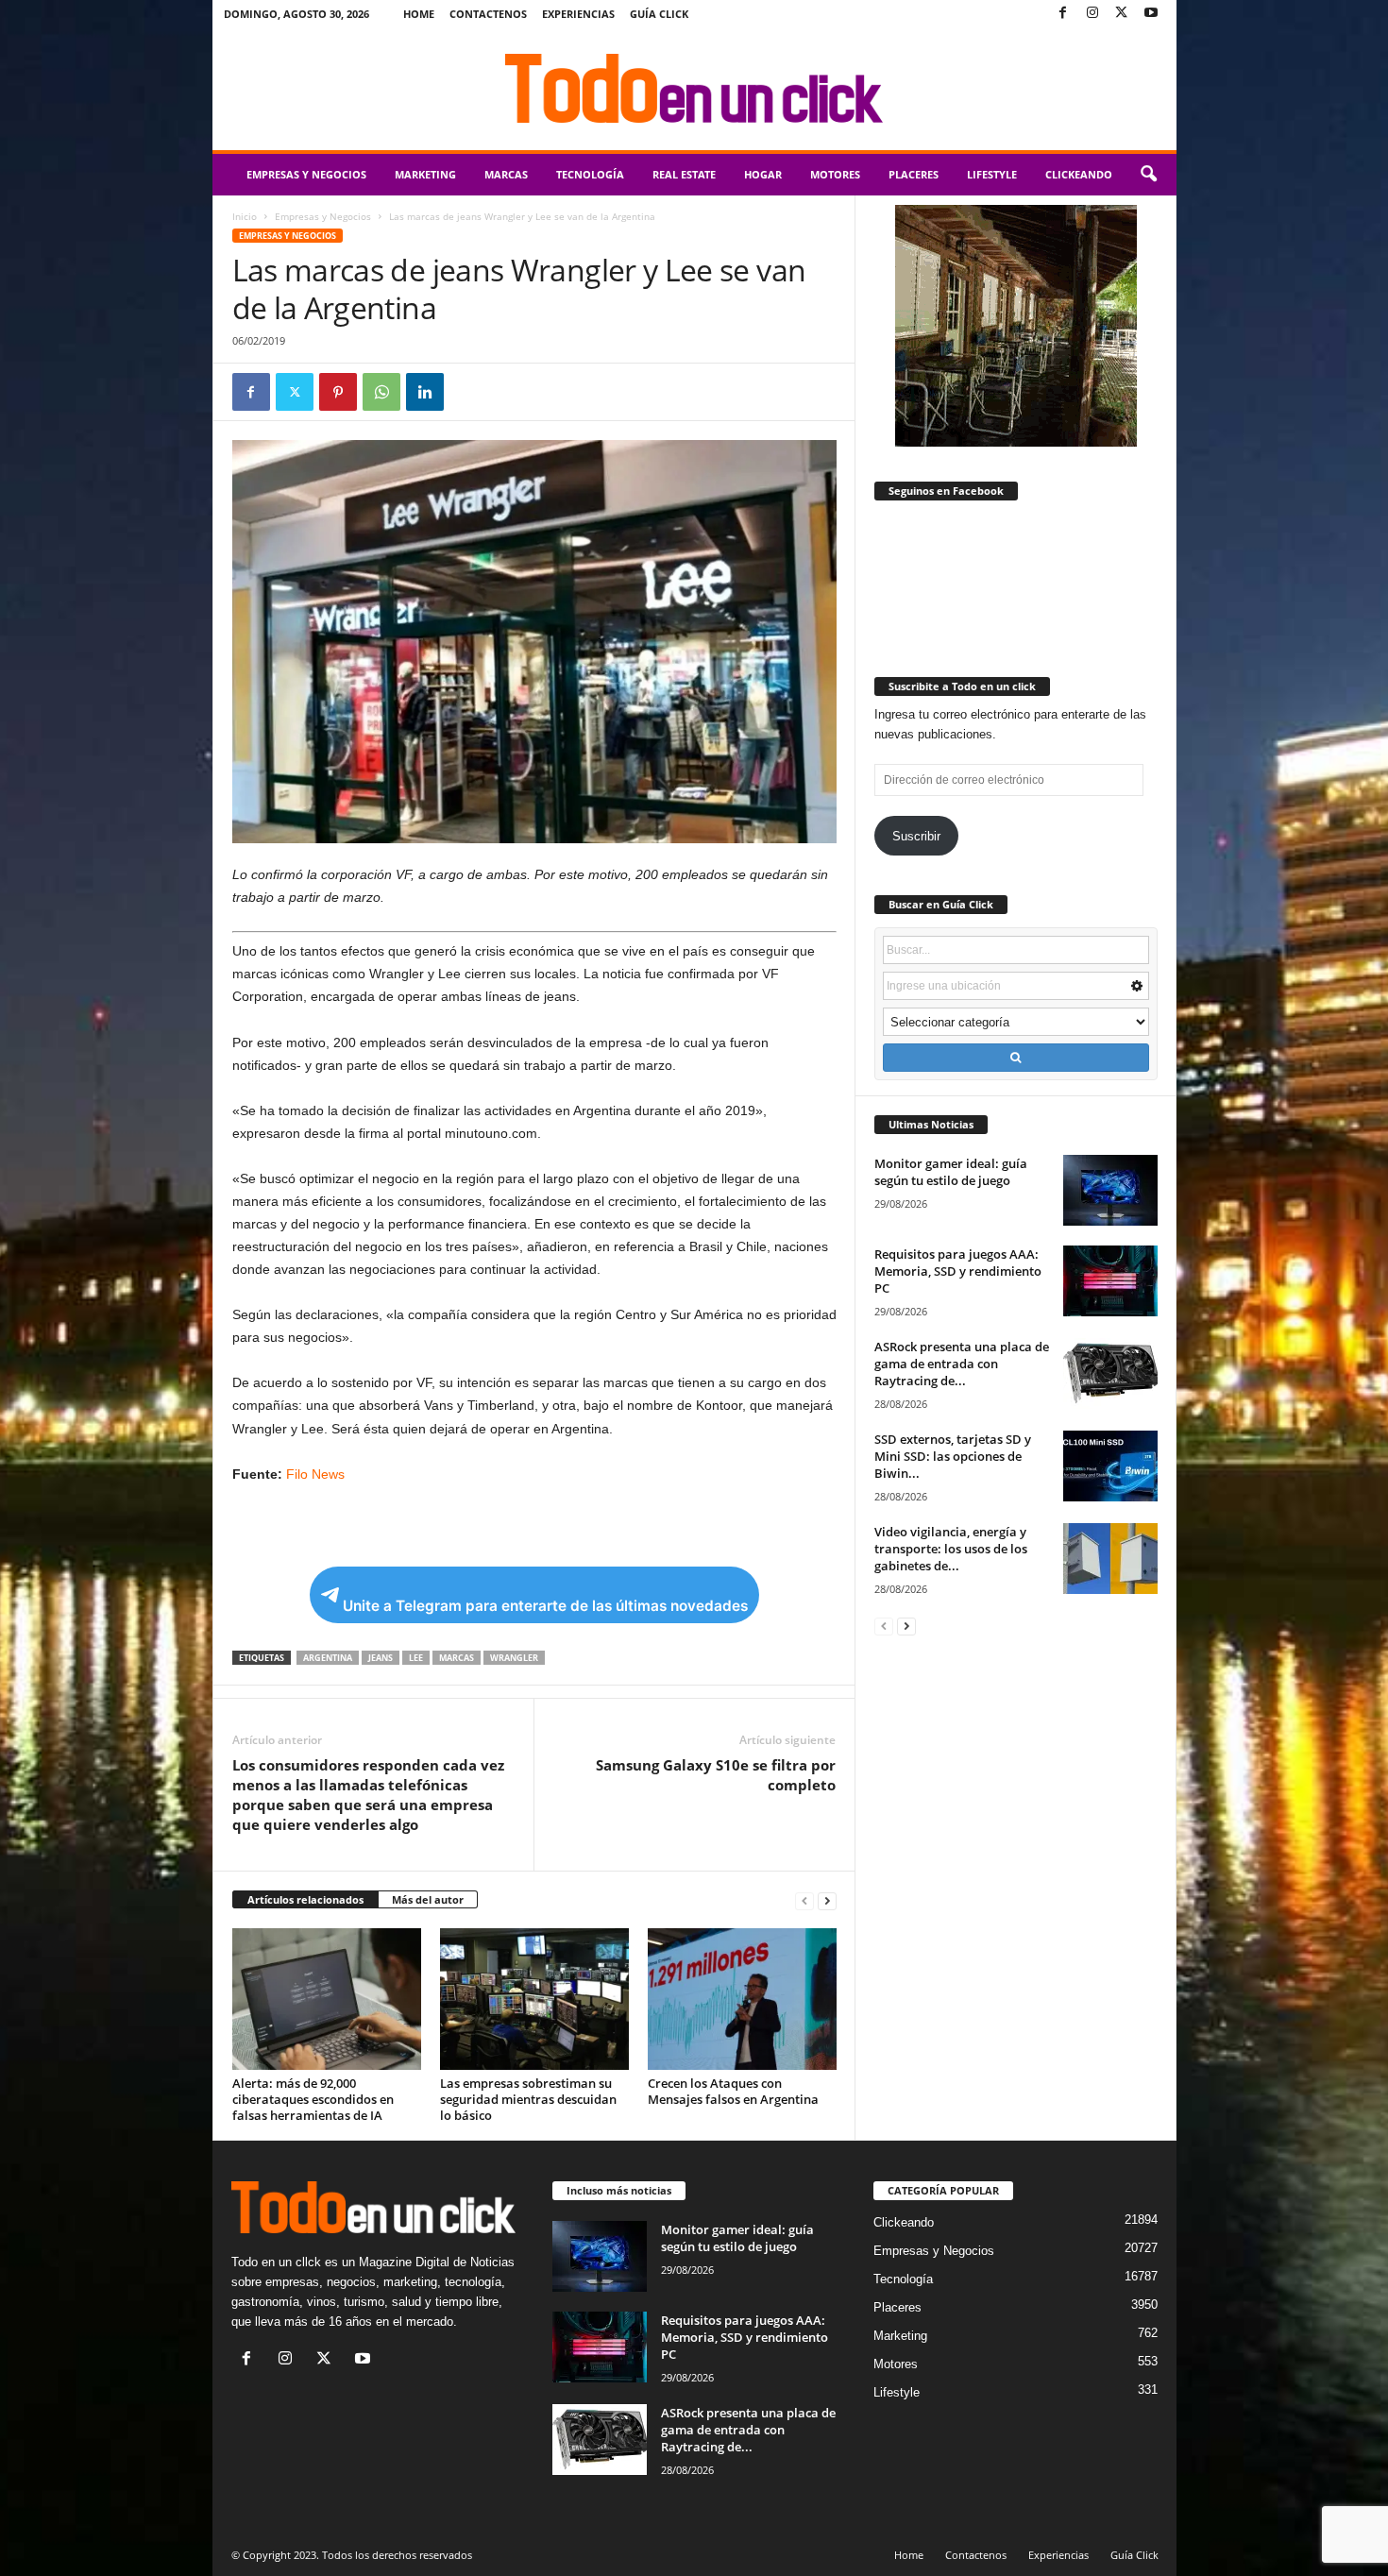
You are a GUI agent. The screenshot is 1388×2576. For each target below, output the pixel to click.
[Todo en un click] (694, 89)
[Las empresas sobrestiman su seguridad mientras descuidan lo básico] (534, 1999)
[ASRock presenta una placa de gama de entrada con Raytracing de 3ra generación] (1110, 1373)
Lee (416, 1658)
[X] (1122, 14)
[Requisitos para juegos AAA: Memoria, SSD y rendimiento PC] (1110, 1281)
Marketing (425, 174)
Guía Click (659, 14)
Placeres (914, 174)
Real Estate (684, 174)
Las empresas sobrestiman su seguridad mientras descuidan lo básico (528, 2099)
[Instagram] (1092, 14)
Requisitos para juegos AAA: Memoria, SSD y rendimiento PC (958, 1271)
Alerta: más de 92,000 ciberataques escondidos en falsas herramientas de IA (313, 2099)
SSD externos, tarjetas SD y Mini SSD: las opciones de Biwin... (953, 1456)
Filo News (315, 1474)
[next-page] (827, 1900)
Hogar (763, 174)
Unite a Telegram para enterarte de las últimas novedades (545, 1606)
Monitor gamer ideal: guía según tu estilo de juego (951, 1172)
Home (419, 14)
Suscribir (916, 836)
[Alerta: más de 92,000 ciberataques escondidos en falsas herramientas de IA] (327, 1999)
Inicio (245, 216)
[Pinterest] (338, 392)
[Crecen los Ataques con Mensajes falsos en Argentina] (742, 1999)
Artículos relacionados (305, 1899)
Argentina (328, 1658)
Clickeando (1079, 174)
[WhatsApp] (381, 392)
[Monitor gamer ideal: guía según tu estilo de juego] (1110, 1190)
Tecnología (590, 174)
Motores (835, 174)
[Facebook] (1063, 14)
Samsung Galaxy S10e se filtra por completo (716, 1775)
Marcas (506, 174)
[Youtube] (1151, 14)
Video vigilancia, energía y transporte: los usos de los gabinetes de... (951, 1549)
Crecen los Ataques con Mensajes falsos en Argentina (733, 2091)
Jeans (381, 1658)
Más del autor (428, 1899)
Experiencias (578, 14)
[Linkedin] (425, 392)
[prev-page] (804, 1900)
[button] (1148, 175)
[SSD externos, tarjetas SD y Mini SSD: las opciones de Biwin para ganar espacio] (1110, 1466)
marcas (457, 1658)
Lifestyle (992, 174)
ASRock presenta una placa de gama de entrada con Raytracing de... (962, 1364)
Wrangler (514, 1658)
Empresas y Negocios (306, 174)
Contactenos (488, 14)
